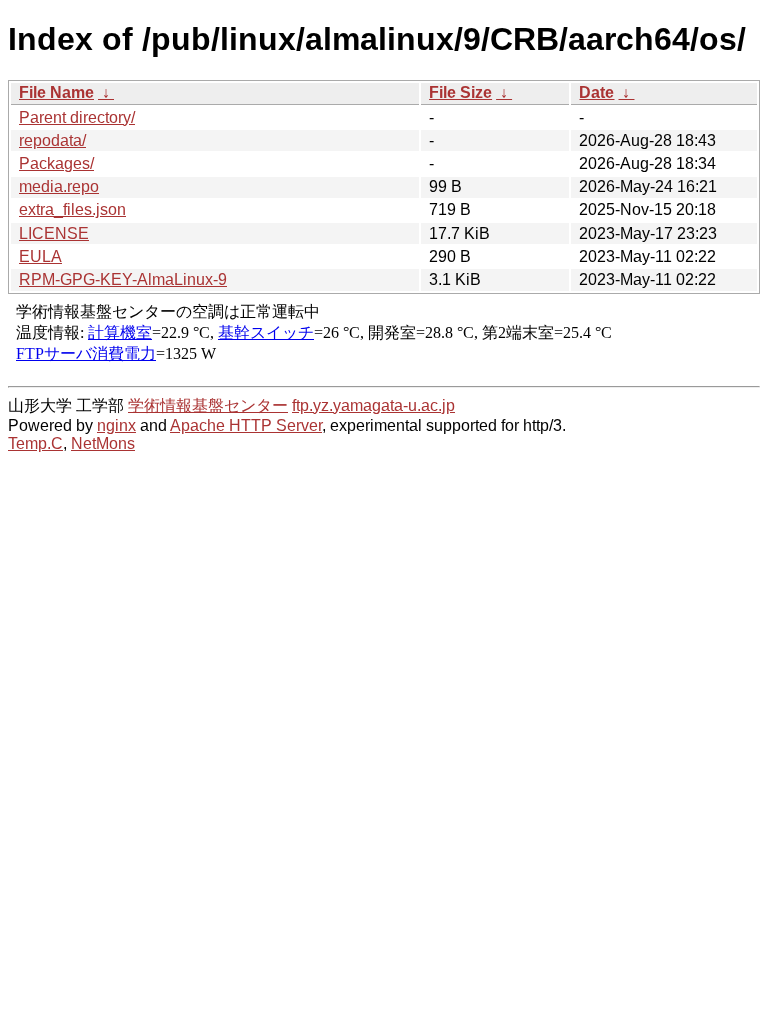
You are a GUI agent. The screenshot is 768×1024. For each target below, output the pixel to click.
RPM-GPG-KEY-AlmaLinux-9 (123, 279)
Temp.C (35, 443)
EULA (40, 256)
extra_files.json (72, 209)
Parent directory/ (77, 117)
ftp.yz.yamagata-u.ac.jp (373, 405)
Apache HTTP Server (246, 425)
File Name (56, 92)
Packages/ (56, 163)
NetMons (103, 443)
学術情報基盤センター (208, 405)
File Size (460, 92)
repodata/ (52, 140)
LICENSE (54, 233)
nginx (116, 425)
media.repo (59, 186)
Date (596, 92)
